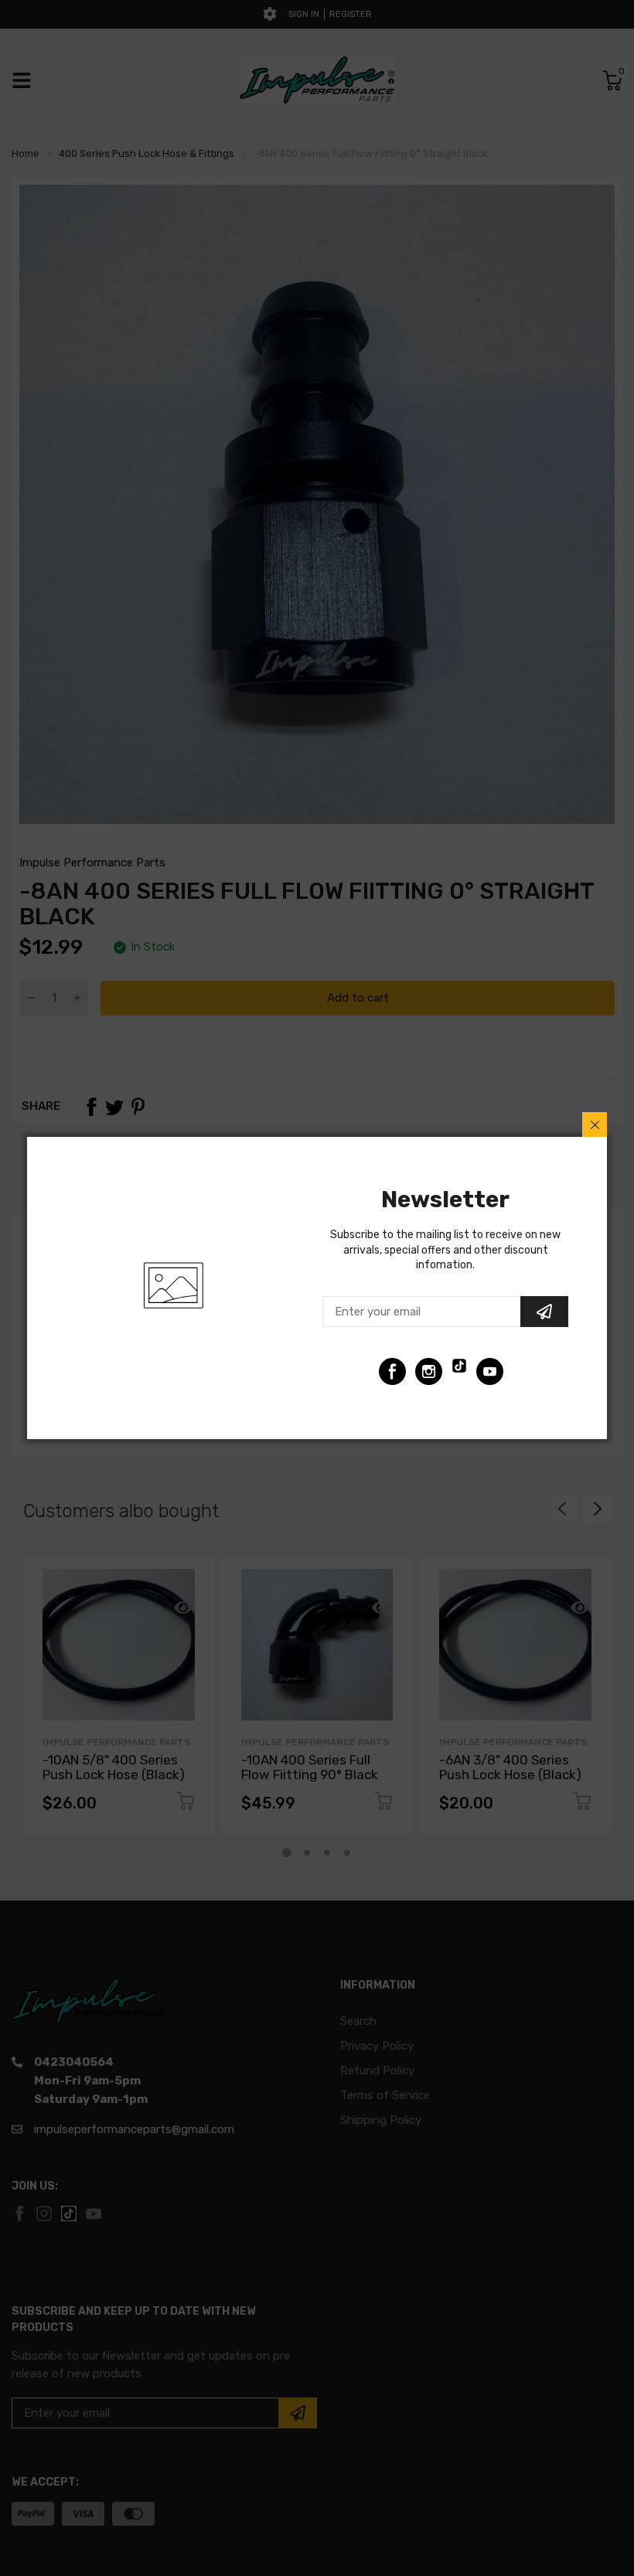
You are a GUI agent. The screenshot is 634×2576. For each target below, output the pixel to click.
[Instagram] (429, 1371)
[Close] (595, 1125)
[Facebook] (392, 1371)
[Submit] (544, 1312)
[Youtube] (490, 1371)
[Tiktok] (459, 1371)
